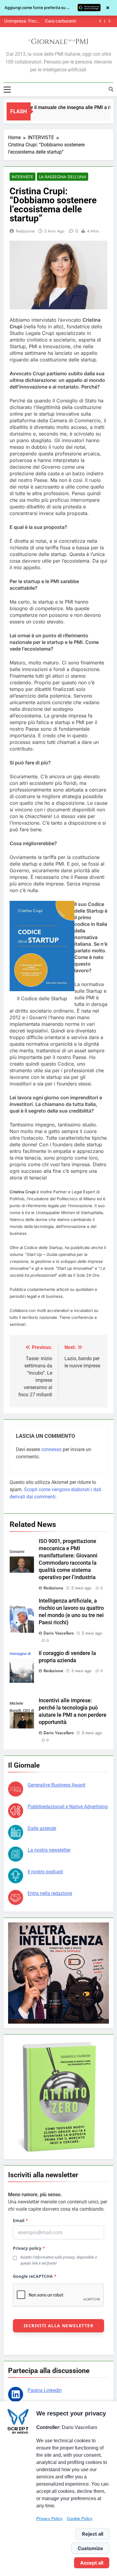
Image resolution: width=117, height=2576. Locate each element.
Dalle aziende (42, 1828)
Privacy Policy (49, 2518)
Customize (90, 2548)
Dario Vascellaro (59, 1633)
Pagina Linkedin (45, 2390)
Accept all (92, 2563)
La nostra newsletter (49, 1850)
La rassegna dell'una (63, 177)
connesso (51, 1449)
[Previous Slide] (100, 21)
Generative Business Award (56, 1785)
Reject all (93, 2534)
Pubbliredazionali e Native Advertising (68, 1807)
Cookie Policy (80, 2518)
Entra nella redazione (50, 1893)
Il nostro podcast (45, 1872)
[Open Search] (111, 89)
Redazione (25, 231)
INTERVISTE (22, 177)
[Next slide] (109, 21)
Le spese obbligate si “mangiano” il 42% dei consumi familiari (54, 21)
